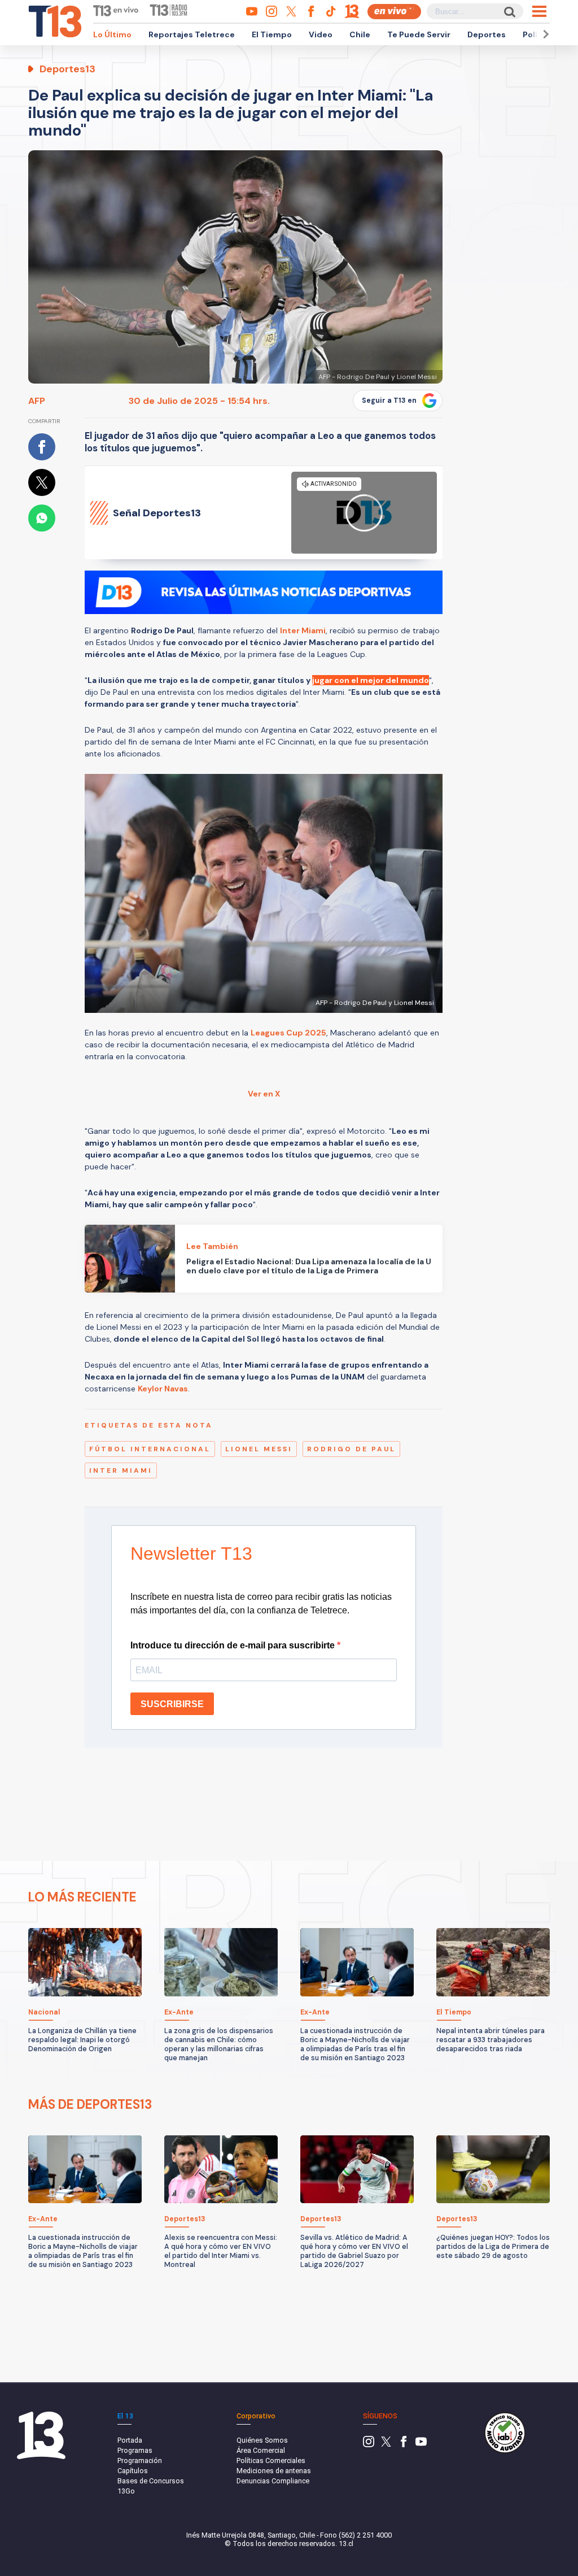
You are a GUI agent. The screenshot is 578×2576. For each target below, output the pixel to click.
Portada (130, 2440)
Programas (135, 2450)
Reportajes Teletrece (192, 34)
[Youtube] (421, 2445)
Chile (360, 34)
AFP (37, 401)
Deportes (487, 34)
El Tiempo (272, 34)
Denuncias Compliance (273, 2481)
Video (321, 34)
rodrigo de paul (351, 1449)
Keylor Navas (163, 1389)
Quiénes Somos (262, 2440)
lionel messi (259, 1449)
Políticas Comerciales (271, 2460)
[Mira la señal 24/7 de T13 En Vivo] (394, 12)
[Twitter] (386, 2445)
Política (538, 34)
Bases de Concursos (151, 2481)
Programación (140, 2460)
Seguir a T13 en (389, 401)
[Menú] (539, 11)
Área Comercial (261, 2450)
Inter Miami (303, 630)
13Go (126, 2491)
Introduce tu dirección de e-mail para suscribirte (234, 1645)
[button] (544, 34)
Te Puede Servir (419, 34)
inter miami (121, 1470)
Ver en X (264, 1094)
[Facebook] (404, 2445)
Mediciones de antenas (274, 2471)
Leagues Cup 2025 (288, 1033)
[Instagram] (369, 2445)
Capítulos (133, 2471)
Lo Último (112, 34)
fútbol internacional (150, 1449)
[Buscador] (509, 12)
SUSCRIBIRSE (172, 1704)
